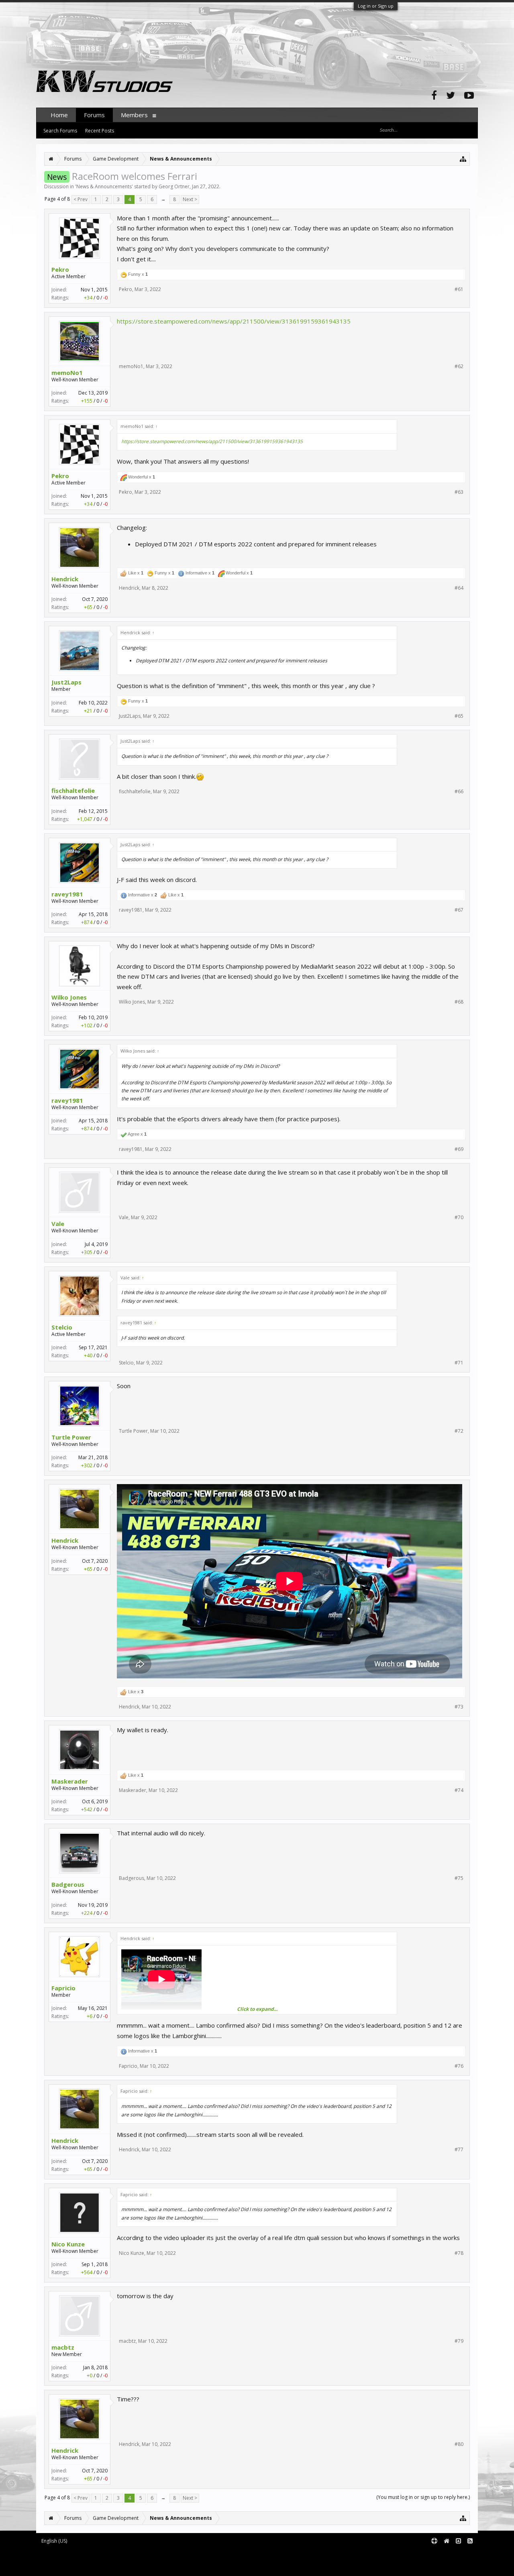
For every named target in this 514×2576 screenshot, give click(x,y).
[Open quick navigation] (463, 159)
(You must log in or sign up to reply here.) (423, 2497)
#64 (459, 588)
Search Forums (60, 131)
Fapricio (63, 1988)
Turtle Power (71, 1437)
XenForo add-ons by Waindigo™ (72, 2560)
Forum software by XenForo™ (103, 2554)
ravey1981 (67, 894)
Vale (58, 1224)
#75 (459, 1878)
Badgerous (68, 1884)
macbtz (63, 2347)
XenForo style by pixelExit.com (105, 2566)
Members (134, 115)
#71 (459, 1363)
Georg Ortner (174, 186)
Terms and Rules (458, 2554)
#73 (459, 1707)
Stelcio (62, 1327)
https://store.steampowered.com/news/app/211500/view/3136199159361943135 (234, 321)
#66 (459, 792)
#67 (459, 910)
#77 (459, 2150)
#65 (459, 716)
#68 (459, 1002)
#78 (459, 2253)
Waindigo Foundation (144, 2560)
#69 (459, 1149)
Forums (94, 115)
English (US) (54, 2541)
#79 (459, 2341)
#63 (459, 492)
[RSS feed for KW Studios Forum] (470, 2541)
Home (59, 115)
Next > (190, 199)
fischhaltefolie (73, 790)
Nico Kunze (68, 2244)
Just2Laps (66, 682)
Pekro (60, 269)
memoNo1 (67, 373)
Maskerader (70, 1781)
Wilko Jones (69, 997)
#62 (459, 367)
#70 (459, 1218)
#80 (459, 2444)
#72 (459, 1431)
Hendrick (65, 579)
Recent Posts (100, 131)
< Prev (81, 199)
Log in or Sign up (376, 6)
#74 (459, 1790)
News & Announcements (104, 186)
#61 (459, 289)
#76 (459, 2066)
